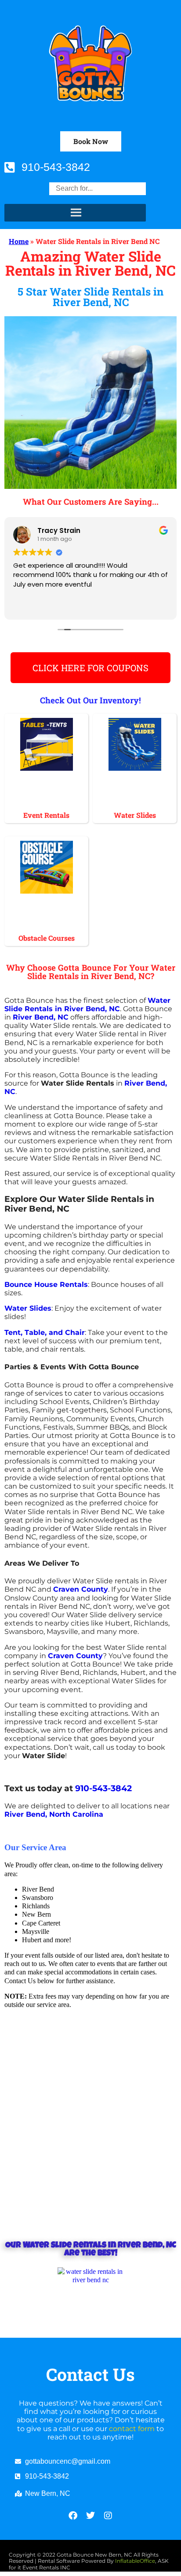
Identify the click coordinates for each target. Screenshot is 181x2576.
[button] (91, 141)
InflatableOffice (135, 2561)
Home (19, 241)
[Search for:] (98, 188)
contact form (132, 2429)
